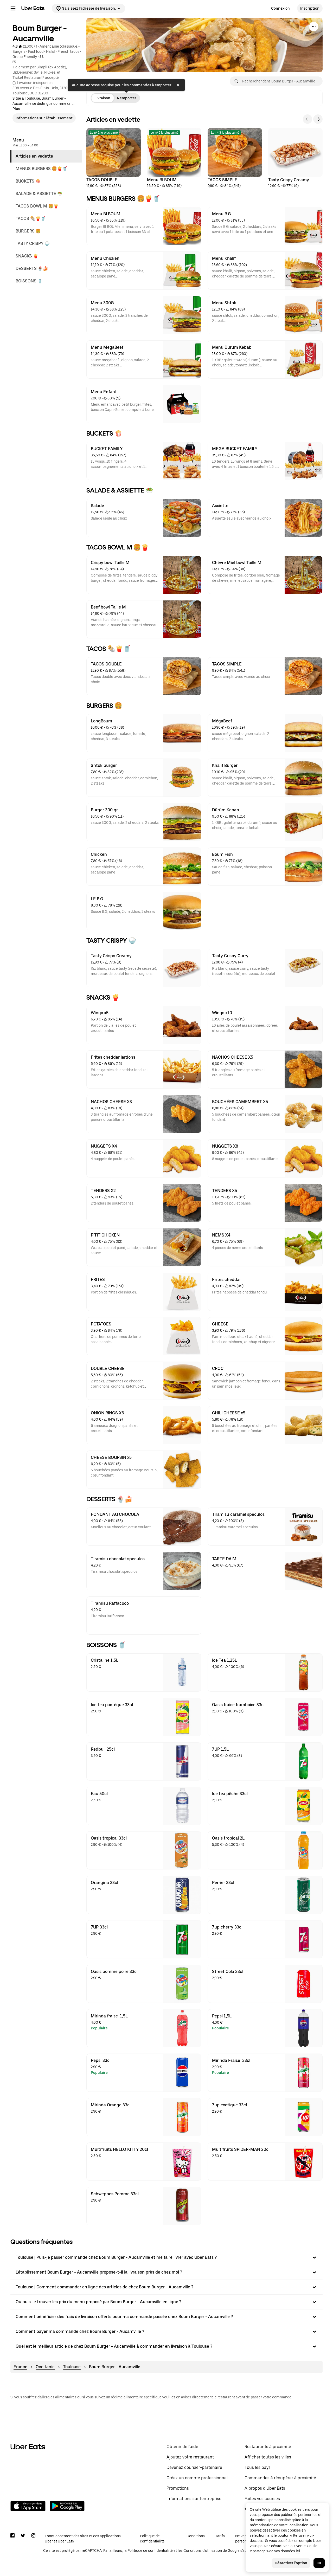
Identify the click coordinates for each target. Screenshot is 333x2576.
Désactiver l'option (291, 2563)
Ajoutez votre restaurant (190, 2457)
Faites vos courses (262, 2499)
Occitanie (45, 2367)
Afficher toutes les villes (268, 2457)
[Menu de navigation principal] (13, 8)
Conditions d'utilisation (203, 2551)
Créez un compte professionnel (197, 2478)
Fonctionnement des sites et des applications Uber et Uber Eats (83, 2539)
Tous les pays (258, 2467)
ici (298, 2551)
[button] (166, 2257)
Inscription (310, 8)
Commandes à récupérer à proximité (280, 2478)
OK (319, 2563)
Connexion (280, 8)
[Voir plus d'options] (314, 27)
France (20, 2367)
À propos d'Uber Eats (265, 2488)
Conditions (196, 2536)
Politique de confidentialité (152, 2539)
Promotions (178, 2488)
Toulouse (72, 2367)
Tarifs (220, 2536)
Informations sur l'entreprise (194, 2499)
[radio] (102, 98)
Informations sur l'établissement (44, 118)
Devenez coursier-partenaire (194, 2467)
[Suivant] (318, 119)
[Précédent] (308, 119)
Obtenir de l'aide (182, 2447)
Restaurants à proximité (268, 2447)
